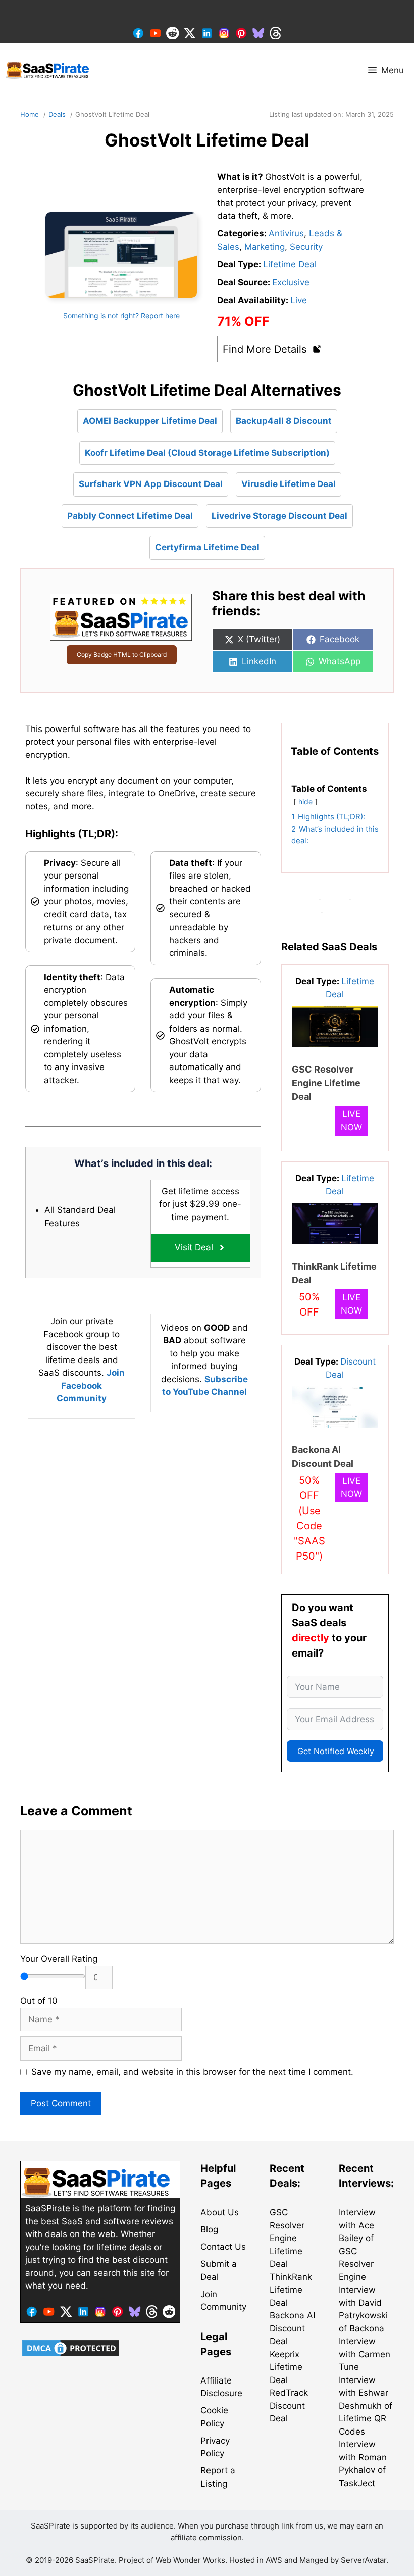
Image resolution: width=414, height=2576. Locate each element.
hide (305, 802)
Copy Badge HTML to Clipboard (122, 654)
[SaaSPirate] (48, 70)
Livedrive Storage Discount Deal (279, 516)
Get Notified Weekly (336, 1751)
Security (306, 247)
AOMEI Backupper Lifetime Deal (150, 421)
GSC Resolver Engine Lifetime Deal (326, 1083)
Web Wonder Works (190, 2560)
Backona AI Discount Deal (292, 2328)
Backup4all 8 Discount (284, 421)
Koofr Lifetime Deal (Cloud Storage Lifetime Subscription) (207, 453)
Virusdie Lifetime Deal (289, 484)
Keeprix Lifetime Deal (286, 2367)
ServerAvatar (364, 2560)
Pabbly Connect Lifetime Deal (130, 516)
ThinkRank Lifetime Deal (291, 2290)
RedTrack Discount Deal (289, 2405)
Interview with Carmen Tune (365, 2354)
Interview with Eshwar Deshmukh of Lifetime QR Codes (366, 2406)
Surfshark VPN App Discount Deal (151, 484)
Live (299, 300)
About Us (220, 2212)
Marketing (265, 247)
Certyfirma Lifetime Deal (207, 547)
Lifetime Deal (290, 264)
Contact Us (223, 2247)
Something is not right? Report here (121, 315)
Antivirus (286, 233)
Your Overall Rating (59, 1959)
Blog (209, 2229)
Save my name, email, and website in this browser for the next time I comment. (192, 2072)
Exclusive (291, 282)
